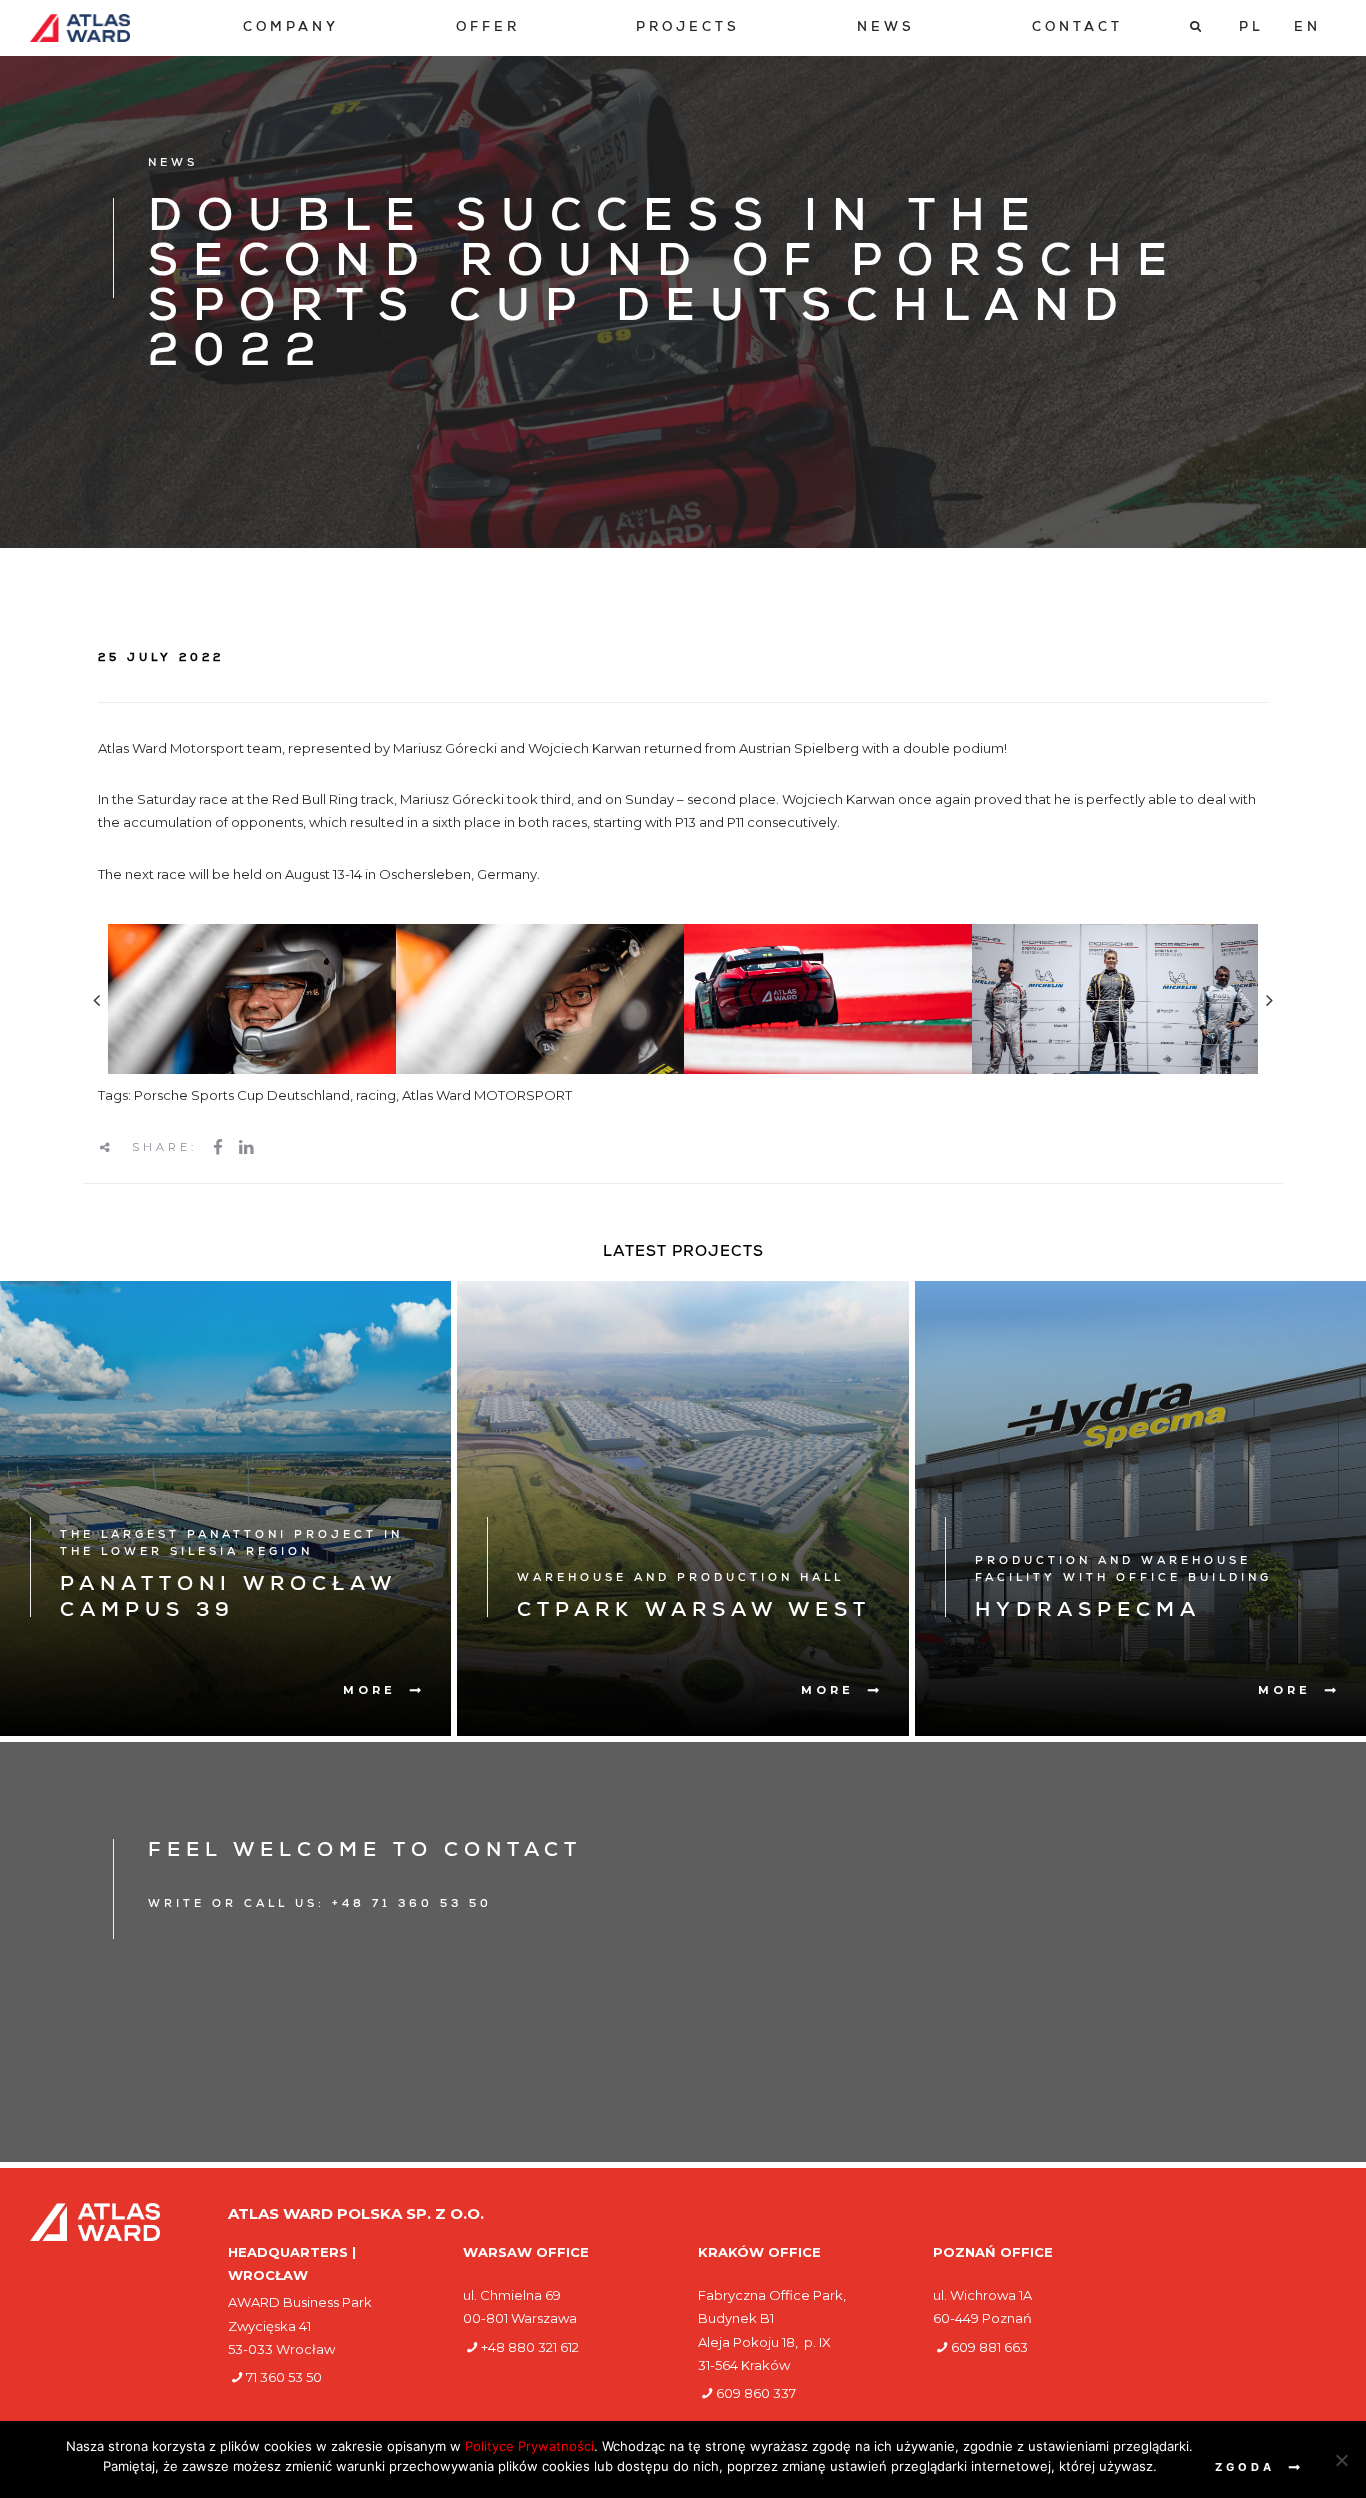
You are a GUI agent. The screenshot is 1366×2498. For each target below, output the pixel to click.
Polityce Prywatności (529, 2446)
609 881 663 (989, 2347)
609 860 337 (756, 2393)
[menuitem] (291, 28)
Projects (688, 28)
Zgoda (1245, 2467)
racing (376, 1095)
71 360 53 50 (284, 2377)
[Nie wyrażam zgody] (1341, 2460)
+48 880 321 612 (530, 2347)
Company (291, 28)
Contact (1077, 28)
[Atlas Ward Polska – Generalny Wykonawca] (80, 28)
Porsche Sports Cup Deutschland (242, 1095)
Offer (488, 28)
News (886, 28)
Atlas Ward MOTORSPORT (487, 1095)
